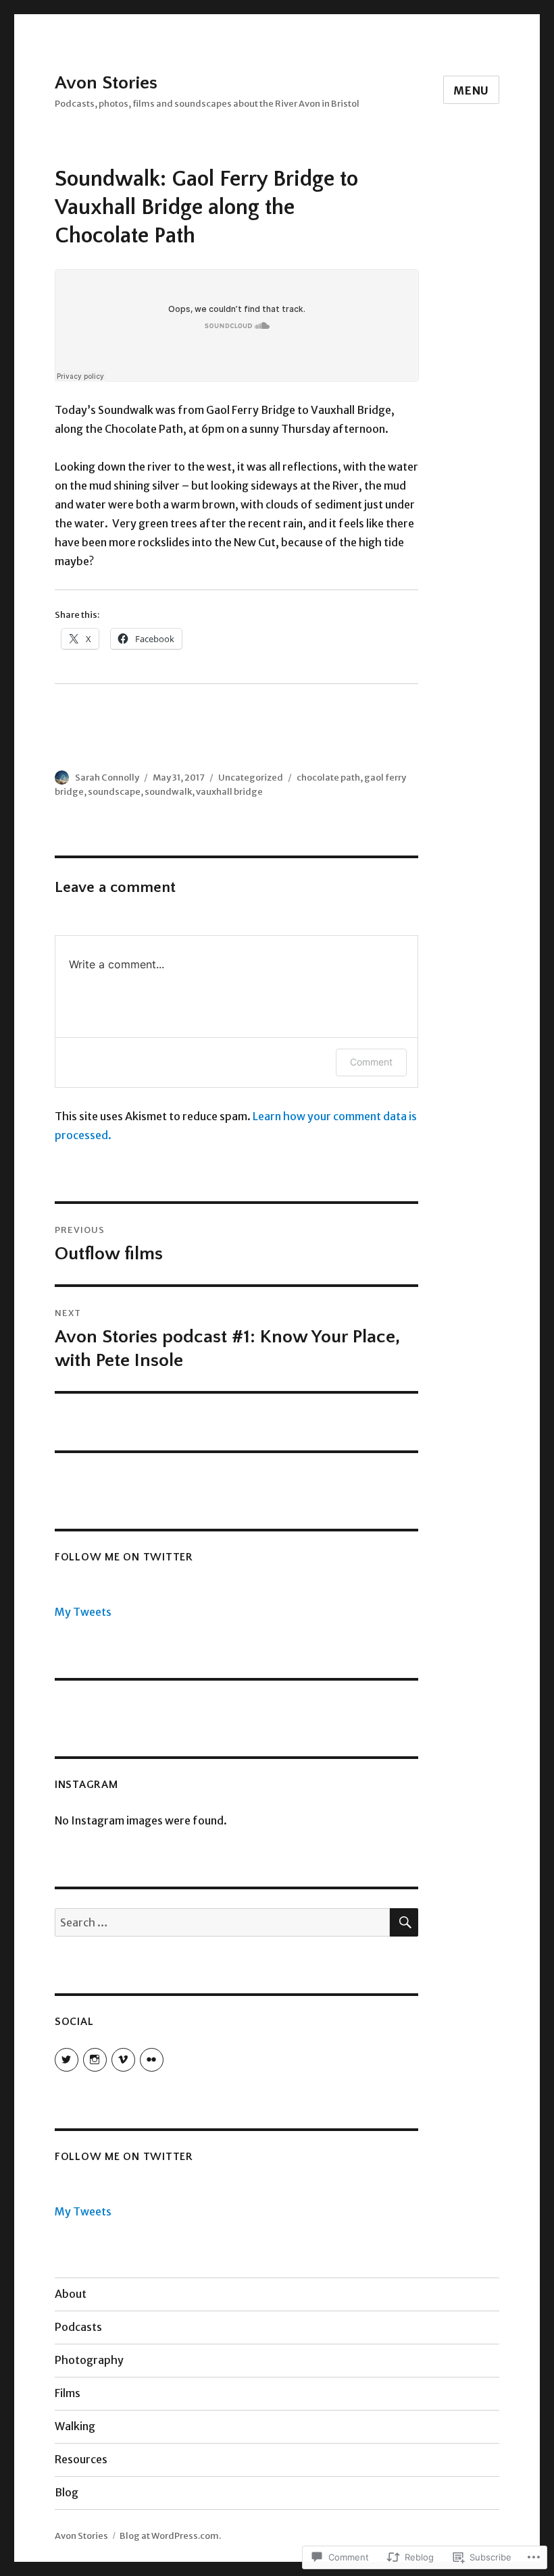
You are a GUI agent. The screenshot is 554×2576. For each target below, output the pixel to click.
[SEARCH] (404, 1922)
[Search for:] (223, 1922)
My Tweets (83, 1612)
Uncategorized (251, 778)
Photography (89, 2360)
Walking (75, 2426)
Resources (81, 2459)
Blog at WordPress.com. (170, 2536)
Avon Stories (106, 83)
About (71, 2294)
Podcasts (78, 2327)
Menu (471, 90)
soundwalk (168, 792)
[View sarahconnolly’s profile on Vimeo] (123, 2060)
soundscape (114, 792)
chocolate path (328, 778)
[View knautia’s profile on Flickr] (152, 2060)
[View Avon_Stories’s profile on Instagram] (95, 2060)
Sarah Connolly (107, 778)
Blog (67, 2492)
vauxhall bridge (229, 792)
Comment (371, 1062)
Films (68, 2393)
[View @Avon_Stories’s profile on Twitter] (67, 2060)
